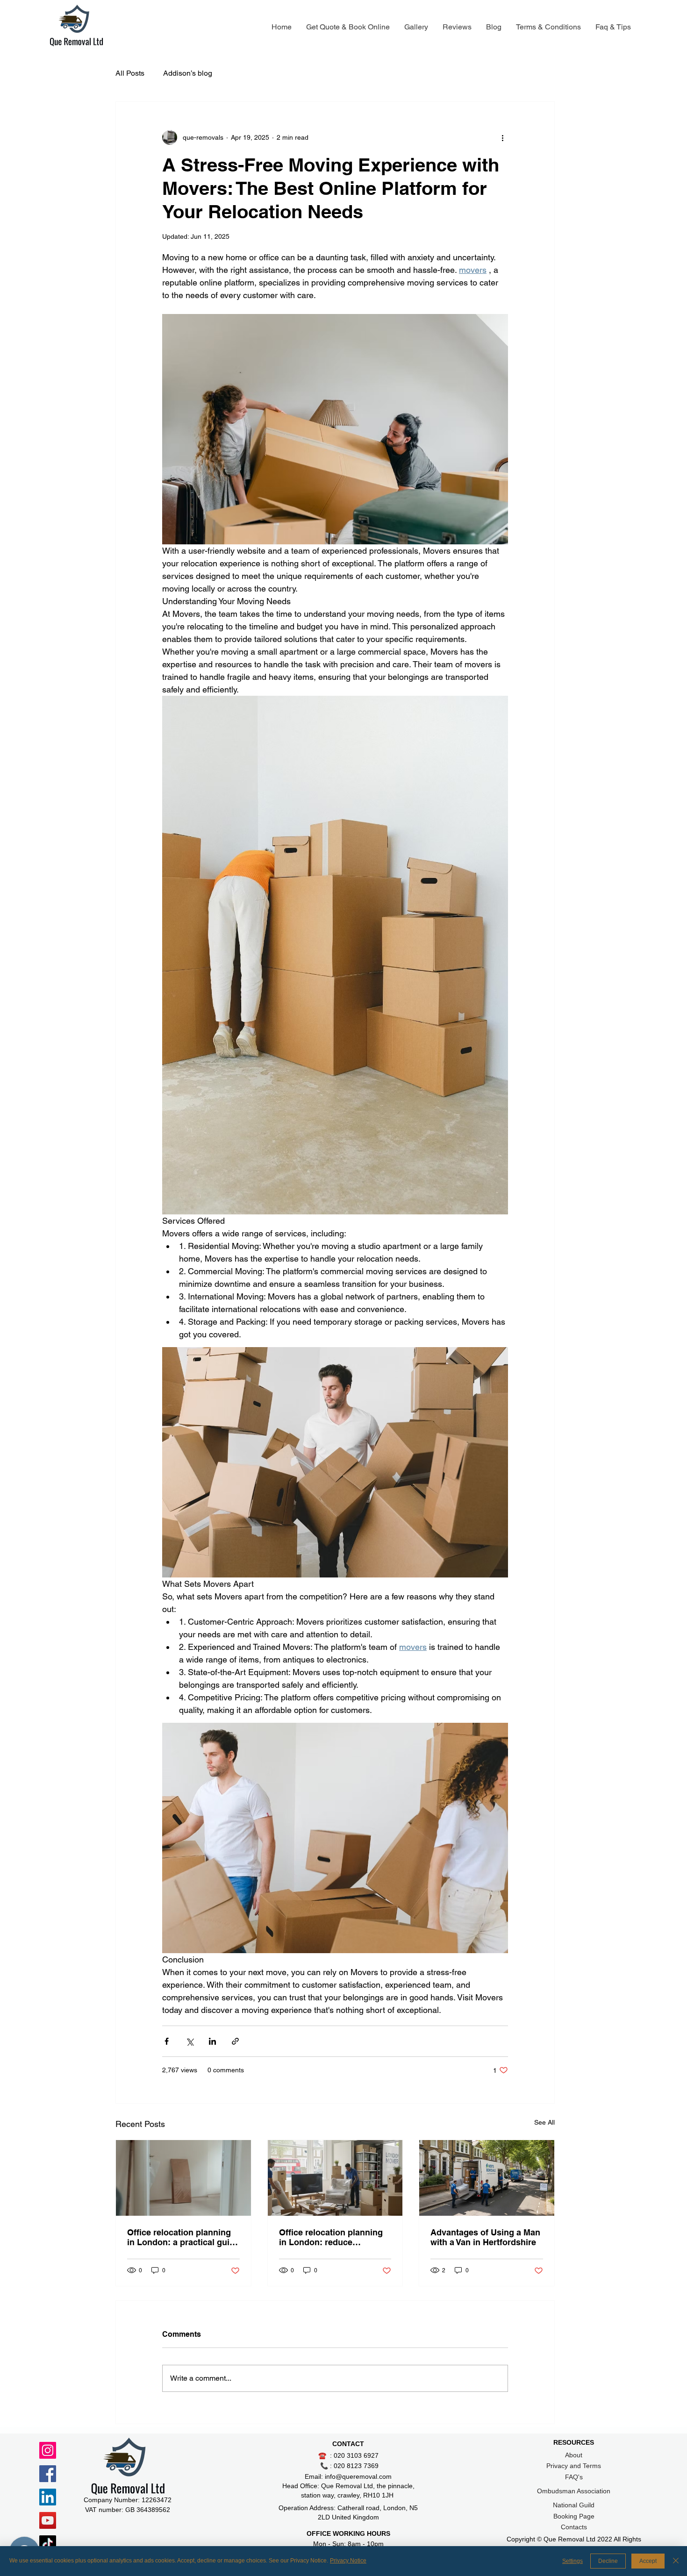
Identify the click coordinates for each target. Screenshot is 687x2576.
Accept (648, 2561)
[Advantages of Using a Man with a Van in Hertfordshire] (487, 2178)
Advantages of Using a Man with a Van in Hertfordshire (485, 2237)
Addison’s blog (188, 73)
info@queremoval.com (358, 2476)
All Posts (130, 73)
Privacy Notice (348, 2561)
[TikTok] (48, 2544)
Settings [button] (572, 2561)
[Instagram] (48, 2450)
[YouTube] (48, 2520)
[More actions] (502, 137)
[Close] (676, 2561)
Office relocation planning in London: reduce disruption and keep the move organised (331, 2237)
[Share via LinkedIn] (212, 2041)
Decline (608, 2561)
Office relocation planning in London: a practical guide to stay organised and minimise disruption (183, 2237)
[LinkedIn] (48, 2497)
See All (544, 2122)
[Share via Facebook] (167, 2041)
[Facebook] (48, 2474)
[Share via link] (235, 2041)
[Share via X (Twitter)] (190, 2041)
